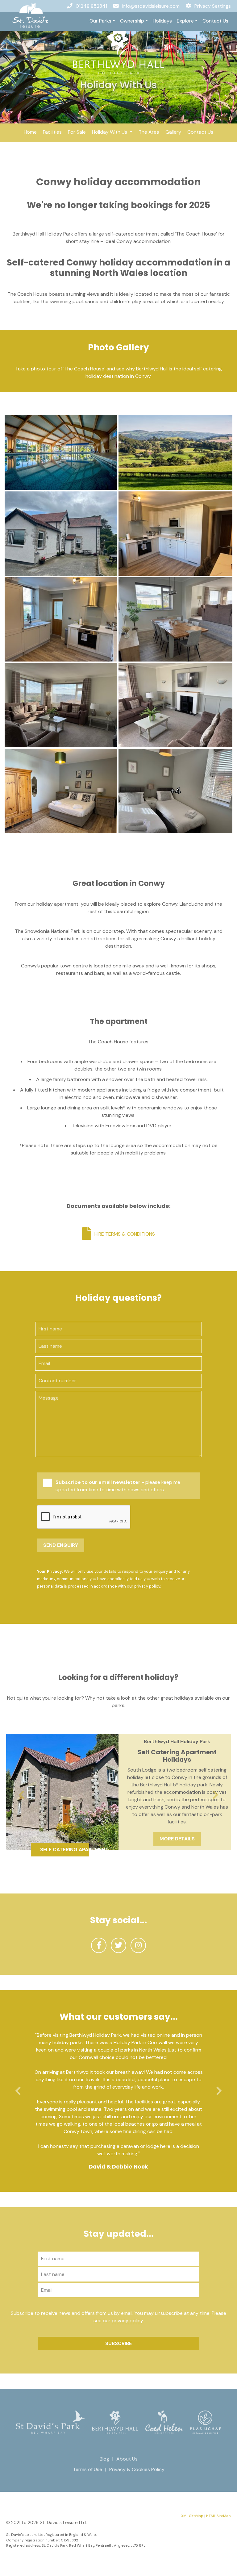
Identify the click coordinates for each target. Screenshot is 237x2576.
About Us (127, 2459)
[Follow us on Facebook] (99, 1945)
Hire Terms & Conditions (125, 1234)
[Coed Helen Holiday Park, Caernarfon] (164, 2422)
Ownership (132, 21)
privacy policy (147, 1586)
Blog (104, 2459)
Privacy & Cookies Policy (137, 2469)
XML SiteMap (192, 2516)
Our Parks (100, 21)
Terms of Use (87, 2469)
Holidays (162, 21)
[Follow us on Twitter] (118, 1945)
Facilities (52, 132)
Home (30, 132)
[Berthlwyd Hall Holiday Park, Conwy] (119, 51)
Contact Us (215, 21)
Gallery (173, 132)
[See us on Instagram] (138, 1945)
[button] (22, 1795)
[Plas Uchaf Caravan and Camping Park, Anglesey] (206, 2422)
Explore (185, 21)
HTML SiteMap (218, 2516)
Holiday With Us (110, 132)
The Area (149, 132)
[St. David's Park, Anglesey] (50, 2422)
